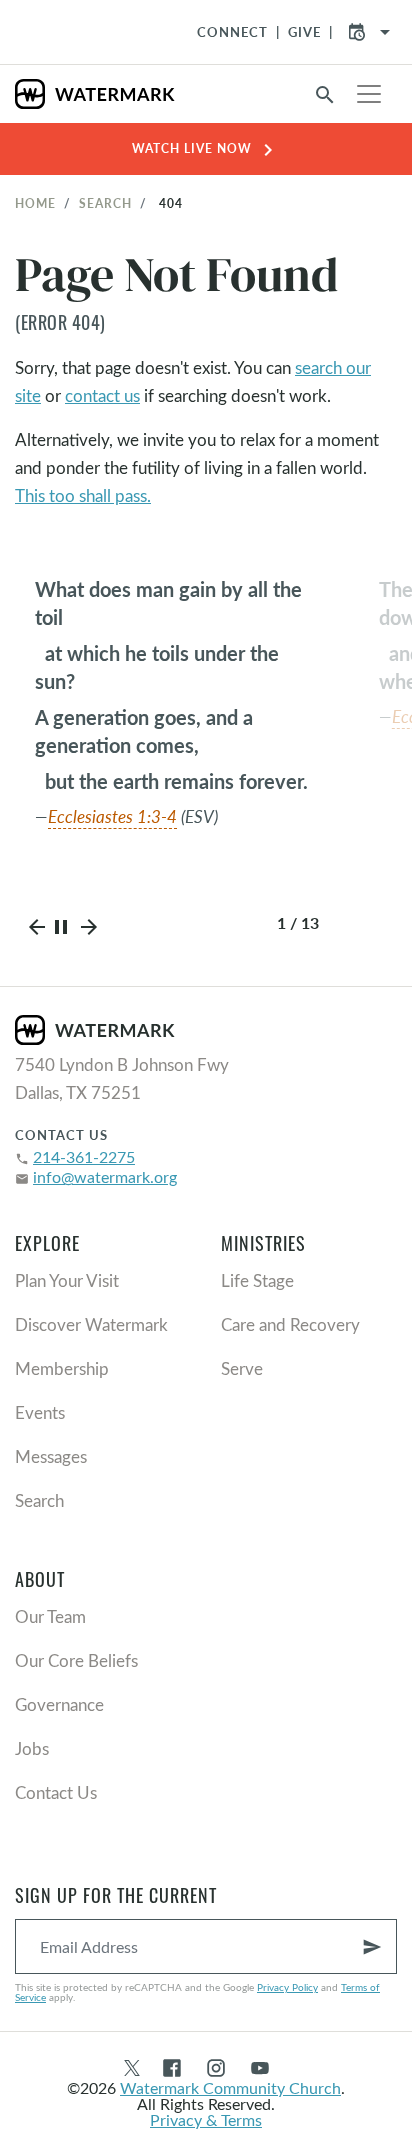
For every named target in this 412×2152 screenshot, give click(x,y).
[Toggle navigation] (369, 94)
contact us (102, 395)
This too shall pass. (83, 495)
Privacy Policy (287, 1987)
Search (105, 203)
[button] (37, 932)
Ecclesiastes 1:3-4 (109, 816)
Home (35, 203)
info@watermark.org (105, 1176)
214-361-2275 (84, 1156)
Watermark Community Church (230, 2087)
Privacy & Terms (206, 2119)
